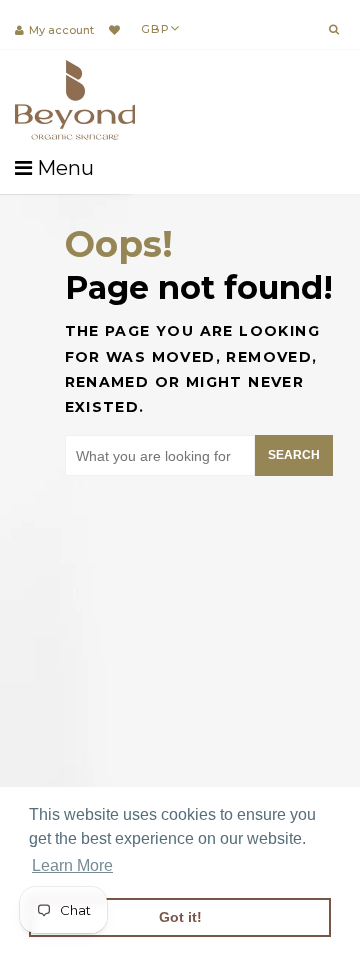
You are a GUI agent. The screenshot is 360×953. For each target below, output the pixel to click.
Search (294, 455)
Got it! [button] (180, 917)
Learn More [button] (72, 865)
